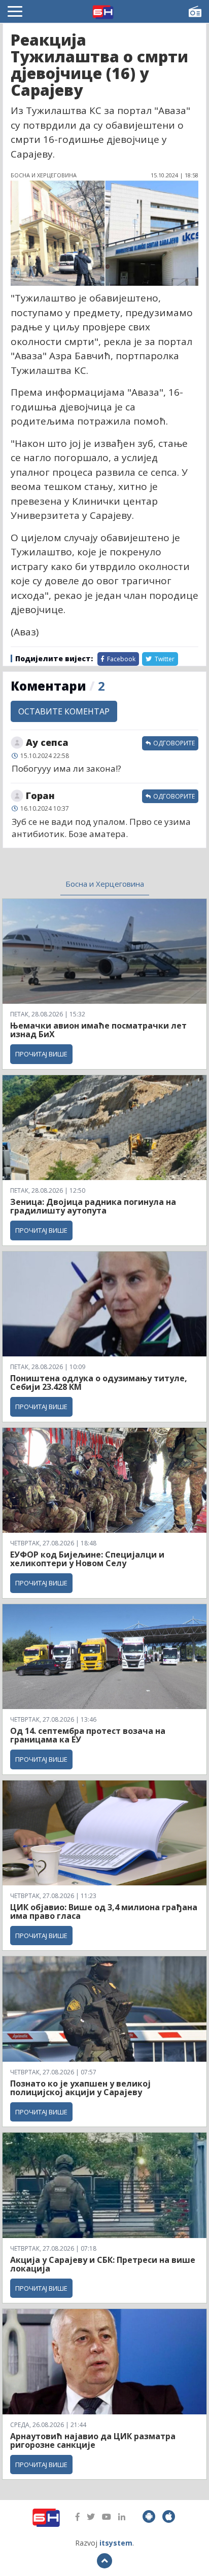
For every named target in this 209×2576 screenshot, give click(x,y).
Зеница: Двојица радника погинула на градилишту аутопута (93, 1206)
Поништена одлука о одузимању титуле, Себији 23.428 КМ (99, 1383)
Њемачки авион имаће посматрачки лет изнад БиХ (98, 1030)
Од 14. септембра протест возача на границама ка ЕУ (88, 1735)
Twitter (164, 659)
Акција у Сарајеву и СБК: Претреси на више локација (103, 2264)
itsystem (116, 2543)
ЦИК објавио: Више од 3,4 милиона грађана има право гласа (104, 1912)
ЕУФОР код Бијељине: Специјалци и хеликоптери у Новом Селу (87, 1559)
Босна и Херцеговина (105, 884)
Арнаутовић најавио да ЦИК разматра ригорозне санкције (93, 2441)
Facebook (120, 659)
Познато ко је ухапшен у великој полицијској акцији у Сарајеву (80, 2088)
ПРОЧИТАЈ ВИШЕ (41, 1054)
